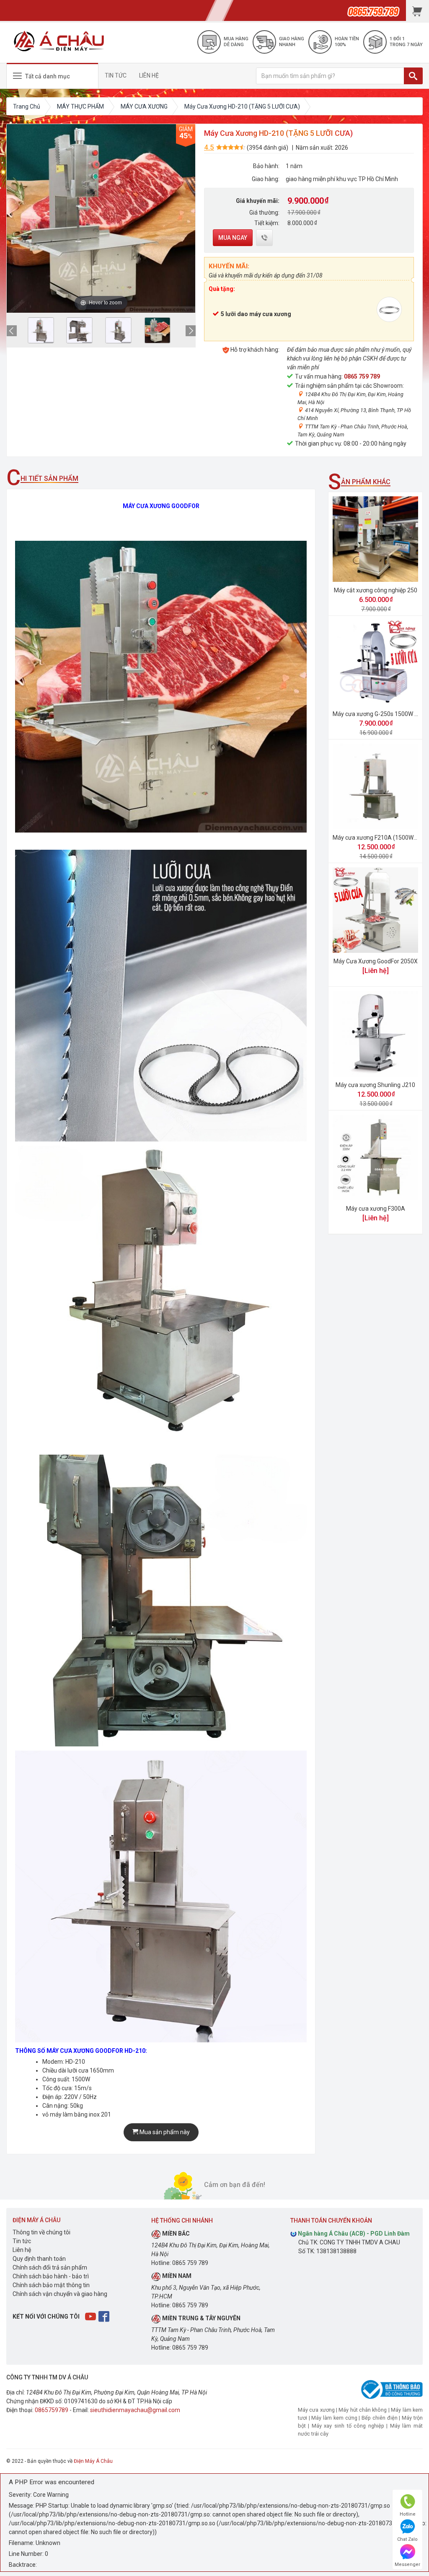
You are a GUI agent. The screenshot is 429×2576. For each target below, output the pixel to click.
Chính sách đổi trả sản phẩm (50, 2267)
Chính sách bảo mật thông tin (51, 2285)
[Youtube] (91, 2316)
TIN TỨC (116, 75)
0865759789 (52, 2410)
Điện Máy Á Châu (93, 2461)
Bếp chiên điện (380, 2418)
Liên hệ (22, 2250)
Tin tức (22, 2241)
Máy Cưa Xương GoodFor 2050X (376, 961)
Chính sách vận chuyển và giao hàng (60, 2294)
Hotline (408, 2514)
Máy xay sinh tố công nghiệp (348, 2426)
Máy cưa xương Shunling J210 (375, 1085)
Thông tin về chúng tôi (41, 2232)
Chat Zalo (407, 2539)
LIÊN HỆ (149, 75)
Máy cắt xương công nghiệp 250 (376, 590)
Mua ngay (233, 238)
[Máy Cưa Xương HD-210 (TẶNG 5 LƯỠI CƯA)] (41, 330)
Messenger (407, 2564)
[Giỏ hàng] (417, 10)
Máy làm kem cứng (334, 2418)
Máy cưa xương (316, 2410)
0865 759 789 (362, 376)
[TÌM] (413, 76)
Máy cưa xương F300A (376, 1209)
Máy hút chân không (363, 2410)
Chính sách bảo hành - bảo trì (51, 2276)
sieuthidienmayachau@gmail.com (135, 2410)
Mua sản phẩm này (164, 2132)
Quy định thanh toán (39, 2259)
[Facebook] (105, 2316)
